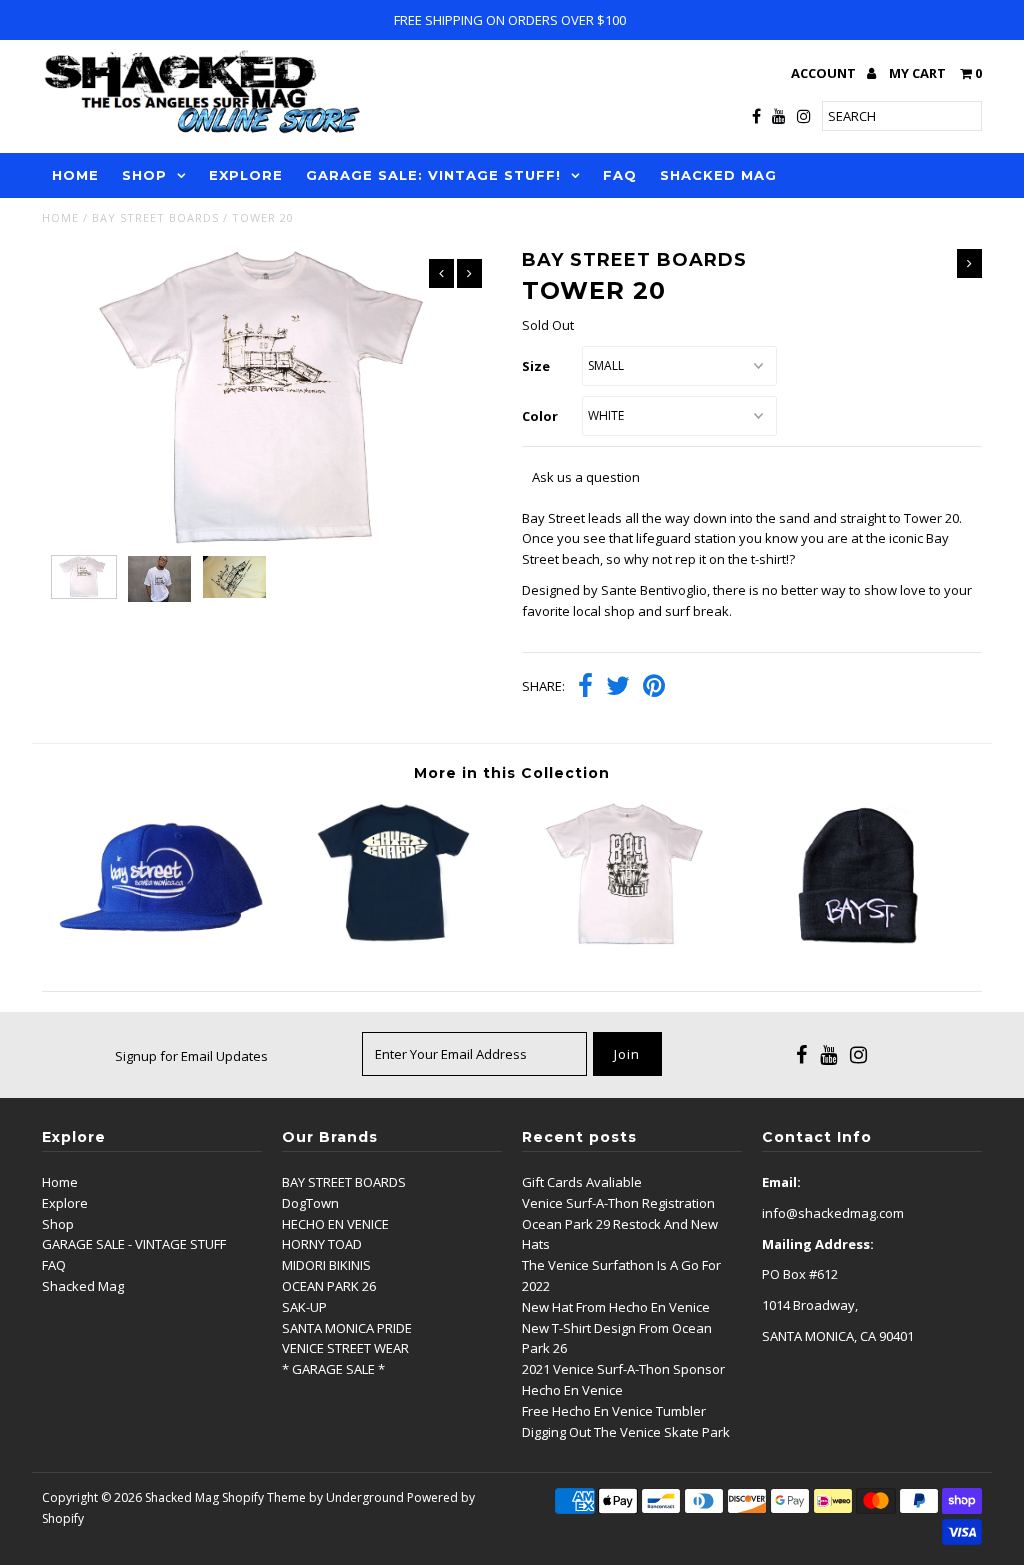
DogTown (310, 1203)
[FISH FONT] (394, 940)
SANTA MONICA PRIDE (347, 1328)
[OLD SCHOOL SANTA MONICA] (629, 940)
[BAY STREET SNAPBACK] (159, 940)
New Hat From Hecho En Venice (616, 1307)
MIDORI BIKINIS (326, 1265)
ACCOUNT (825, 73)
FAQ (620, 175)
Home (60, 217)
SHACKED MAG (718, 175)
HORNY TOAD (322, 1244)
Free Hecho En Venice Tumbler (614, 1411)
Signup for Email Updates (191, 1056)
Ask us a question (586, 477)
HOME (75, 175)
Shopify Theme (264, 1497)
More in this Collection (512, 773)
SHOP (144, 175)
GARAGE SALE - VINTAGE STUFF (134, 1244)
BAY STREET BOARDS (155, 217)
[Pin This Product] (654, 688)
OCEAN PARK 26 (329, 1286)
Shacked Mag (83, 1286)
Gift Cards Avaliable (582, 1182)
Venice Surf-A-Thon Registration (618, 1203)
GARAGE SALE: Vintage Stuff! (433, 175)
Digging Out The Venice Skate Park (626, 1432)
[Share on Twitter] (618, 688)
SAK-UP (304, 1307)
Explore (65, 1203)
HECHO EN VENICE (335, 1224)
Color (540, 416)
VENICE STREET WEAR (345, 1348)
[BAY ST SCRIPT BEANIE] (864, 940)
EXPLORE (246, 175)
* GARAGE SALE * (333, 1369)
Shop (58, 1224)
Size (536, 366)
